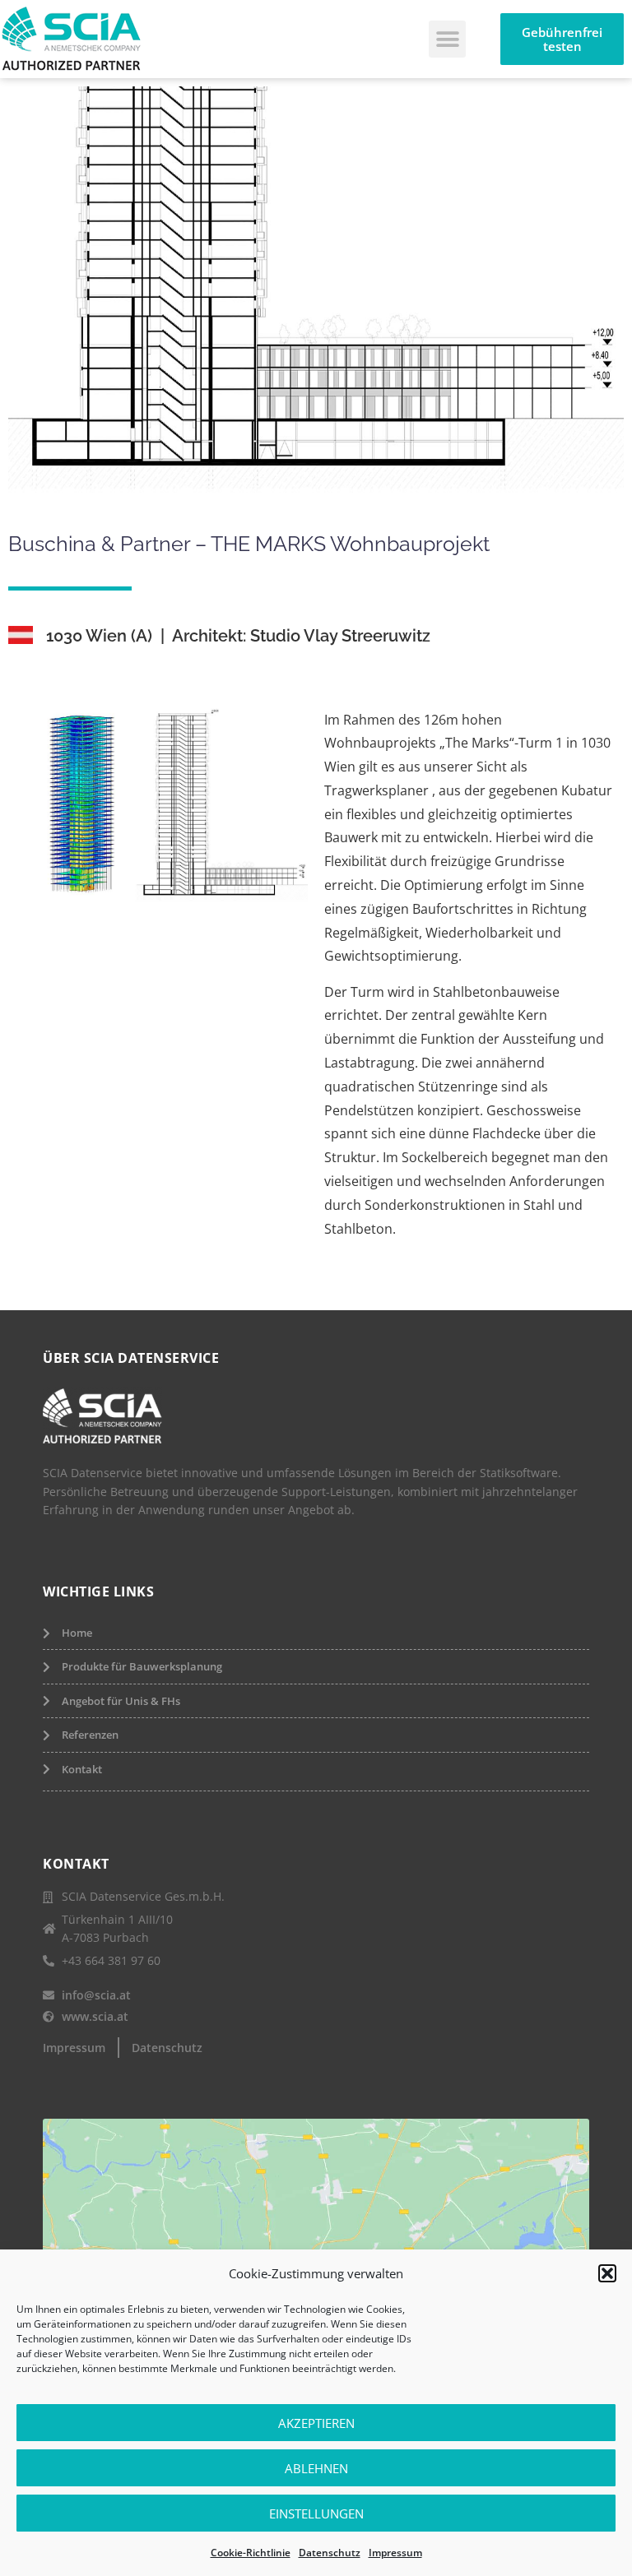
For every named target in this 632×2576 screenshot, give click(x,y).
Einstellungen (316, 2513)
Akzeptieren (316, 2423)
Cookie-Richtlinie (251, 2553)
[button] (607, 2273)
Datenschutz (330, 2553)
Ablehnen (316, 2468)
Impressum (395, 2553)
